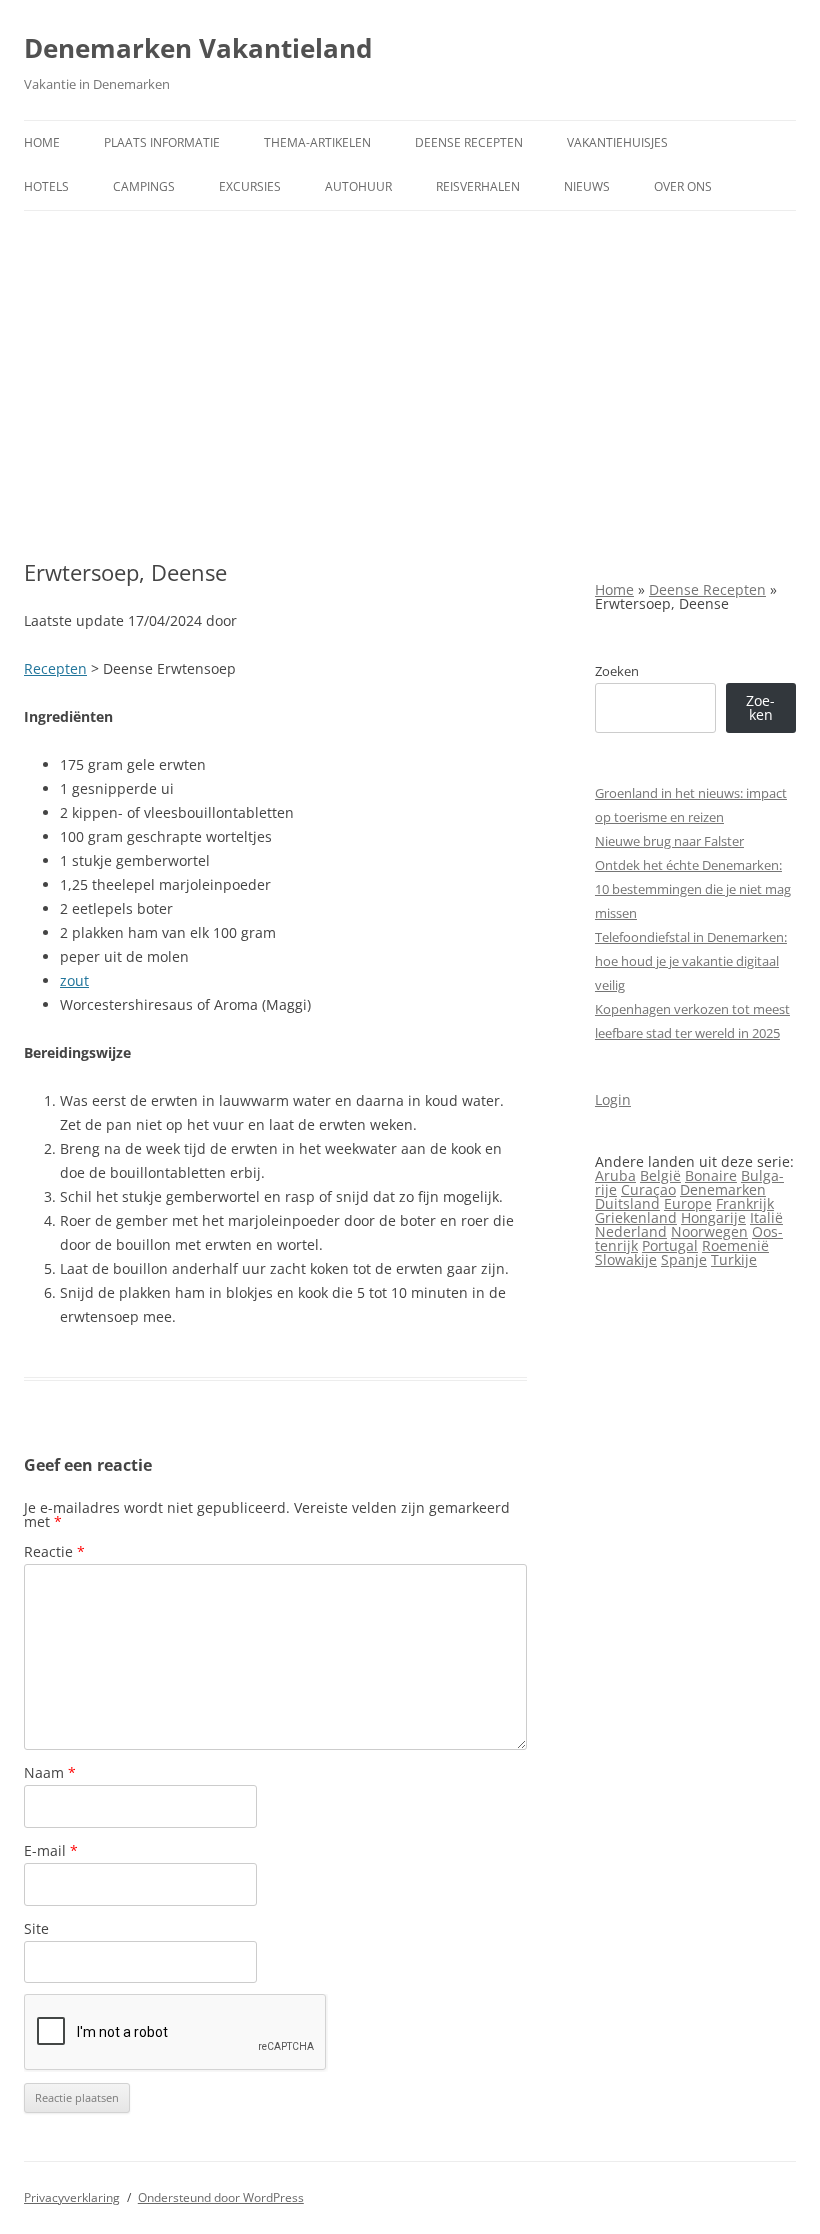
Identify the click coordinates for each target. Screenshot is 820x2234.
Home (42, 142)
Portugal (670, 1245)
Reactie (54, 1551)
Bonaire (711, 1175)
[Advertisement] (410, 361)
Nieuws (587, 186)
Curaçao (648, 1189)
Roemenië (735, 1245)
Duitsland (627, 1203)
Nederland (631, 1231)
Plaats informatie (162, 142)
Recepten (55, 668)
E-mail (51, 1850)
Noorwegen (709, 1231)
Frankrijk (745, 1203)
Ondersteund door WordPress (221, 2197)
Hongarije (713, 1217)
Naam (50, 1772)
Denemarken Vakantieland (198, 48)
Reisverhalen (478, 186)
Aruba (615, 1175)
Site (36, 1928)
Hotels (46, 186)
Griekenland (636, 1217)
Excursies (250, 186)
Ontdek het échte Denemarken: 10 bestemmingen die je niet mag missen (693, 889)
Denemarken (723, 1189)
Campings (144, 186)
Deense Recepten (469, 142)
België (660, 1175)
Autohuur (358, 186)
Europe (688, 1203)
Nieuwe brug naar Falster (669, 841)
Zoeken (617, 671)
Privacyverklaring (72, 2197)
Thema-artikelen (317, 142)
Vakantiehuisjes (617, 142)
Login (613, 1099)
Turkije (734, 1259)
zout (74, 980)
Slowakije (626, 1259)
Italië (766, 1217)
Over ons (683, 186)
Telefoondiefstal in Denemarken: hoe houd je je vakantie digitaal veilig (691, 961)
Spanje (684, 1259)
